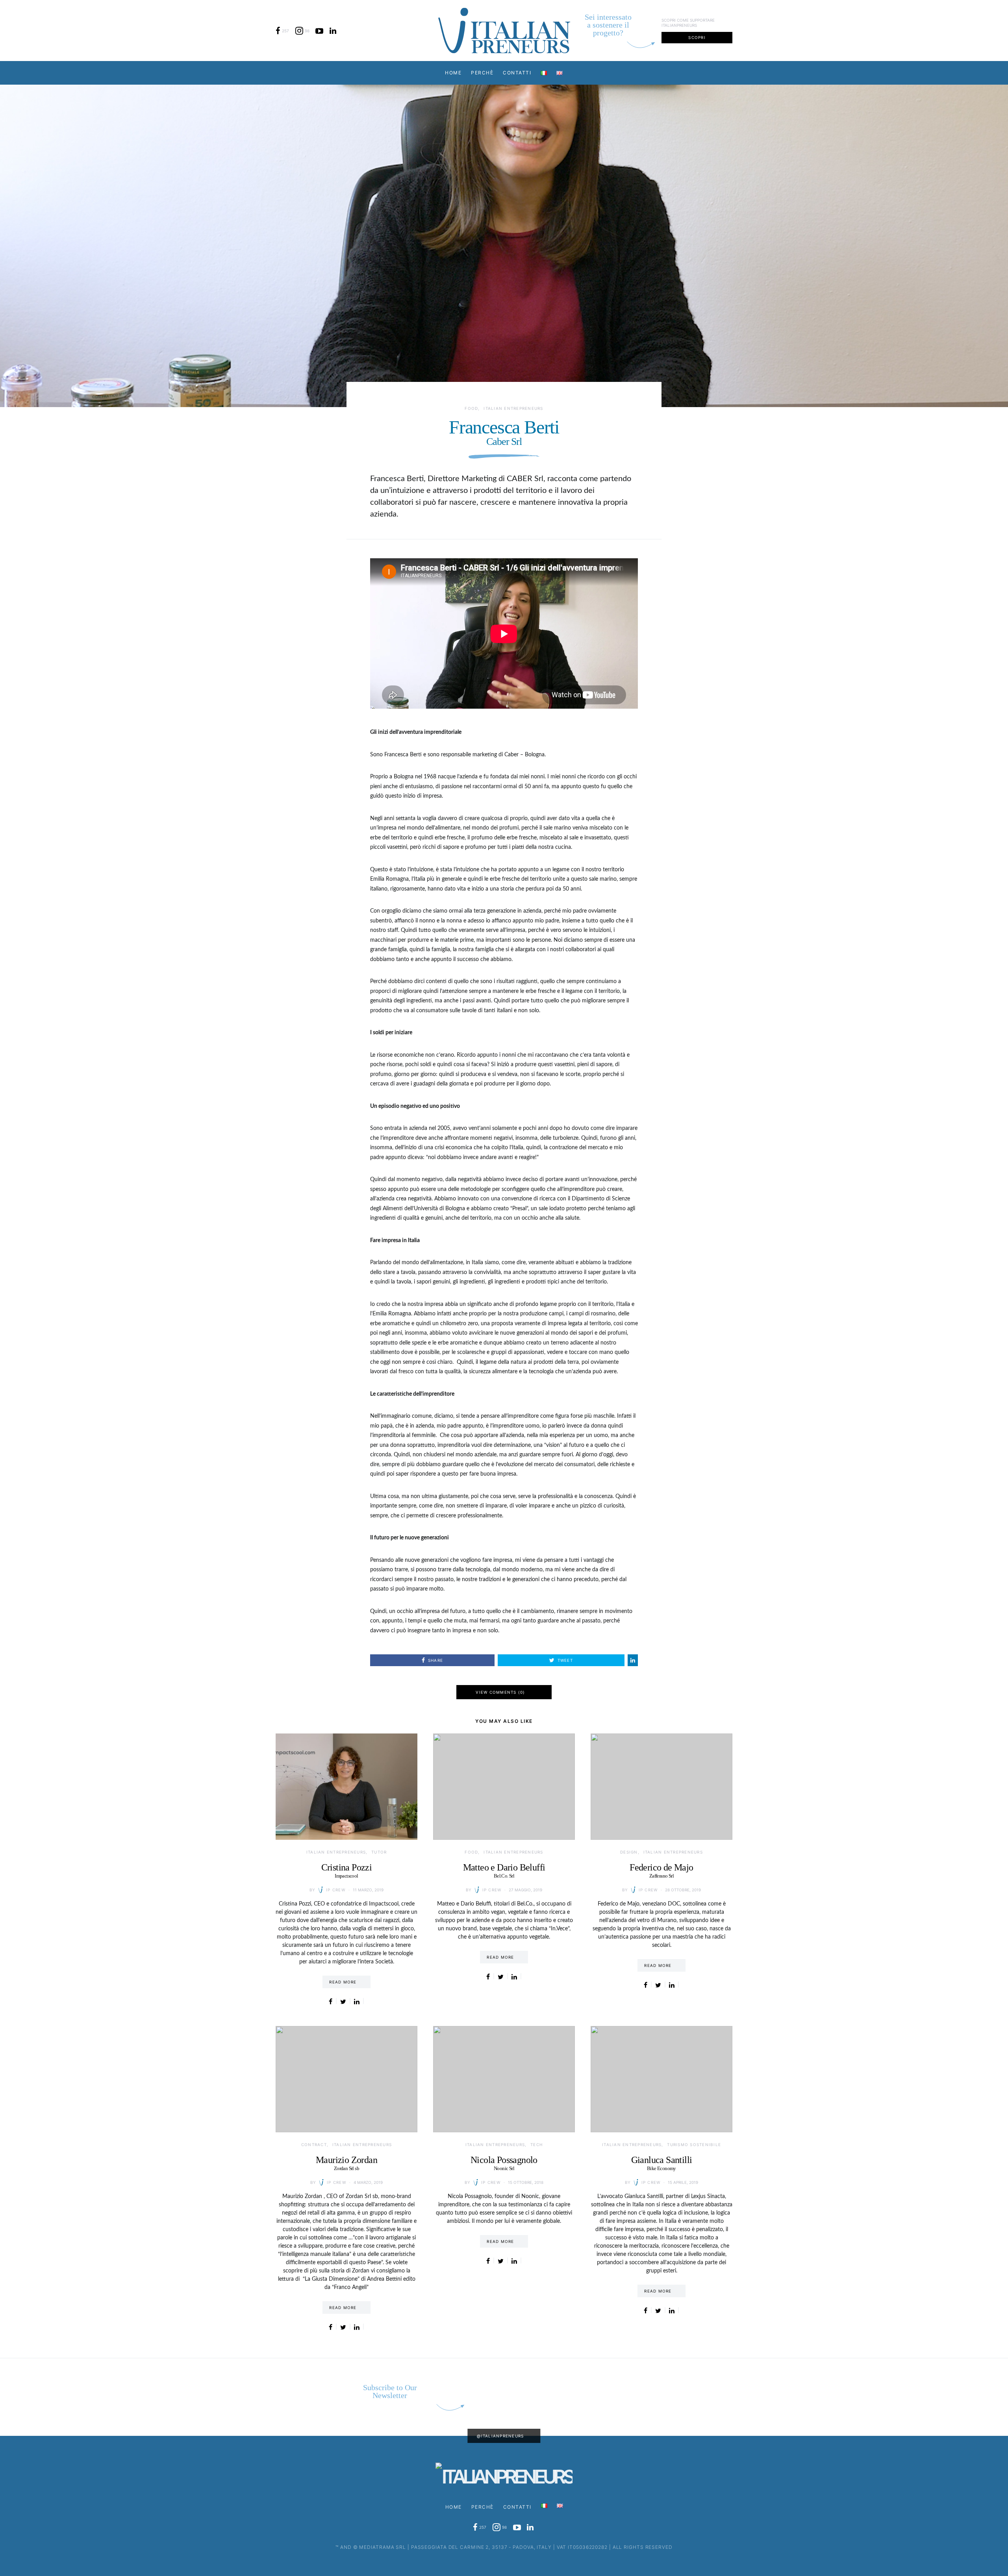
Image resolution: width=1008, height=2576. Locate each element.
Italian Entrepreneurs (513, 408)
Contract (314, 2145)
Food (471, 408)
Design (629, 1852)
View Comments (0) (500, 1692)
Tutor (379, 1852)
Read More (343, 1982)
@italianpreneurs (500, 2436)
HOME (453, 73)
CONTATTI (517, 73)
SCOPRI (697, 37)
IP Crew (336, 1890)
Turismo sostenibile (694, 2145)
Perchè (482, 73)
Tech (536, 2145)
